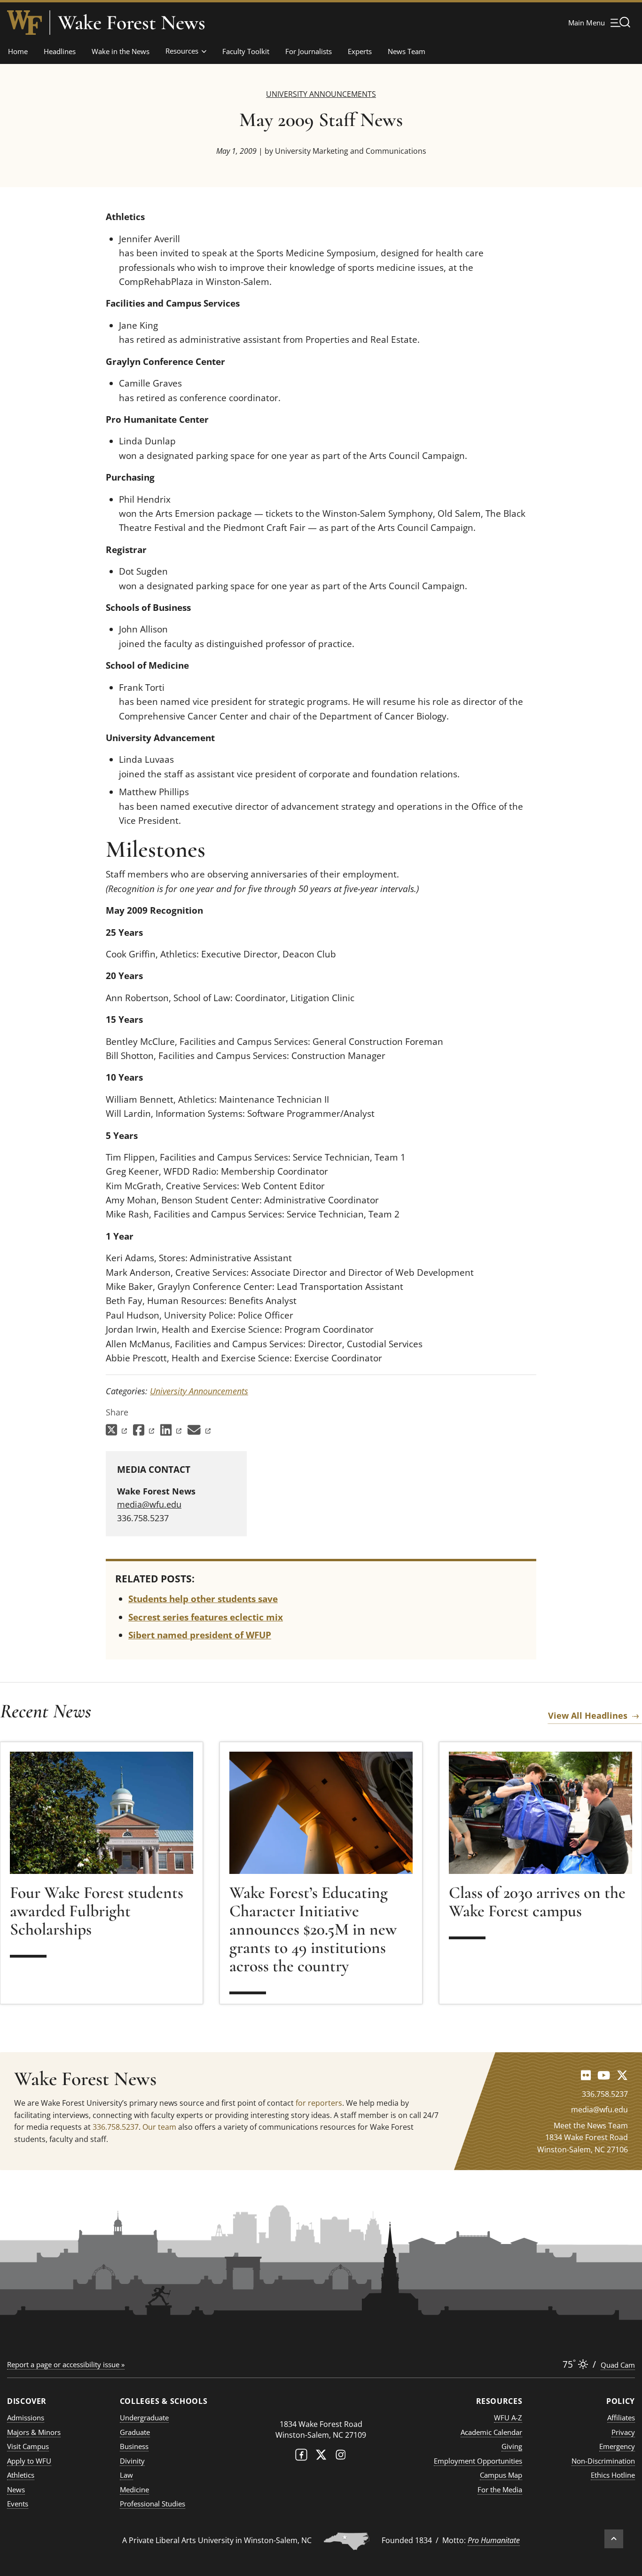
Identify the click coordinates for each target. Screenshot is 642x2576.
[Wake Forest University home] (24, 23)
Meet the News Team (591, 2126)
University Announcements (321, 94)
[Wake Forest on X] (321, 2457)
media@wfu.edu (149, 1504)
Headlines (60, 51)
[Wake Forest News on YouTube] (604, 2075)
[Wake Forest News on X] (622, 2075)
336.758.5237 (116, 2127)
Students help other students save (203, 1599)
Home (18, 51)
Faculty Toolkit (246, 51)
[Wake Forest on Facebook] (301, 2457)
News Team (407, 51)
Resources (182, 51)
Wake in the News (121, 51)
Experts (360, 51)
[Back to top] (614, 2539)
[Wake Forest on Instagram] (341, 2457)
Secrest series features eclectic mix (206, 1617)
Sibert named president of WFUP (200, 1635)
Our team (159, 2127)
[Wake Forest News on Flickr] (586, 2075)
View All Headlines (588, 1715)
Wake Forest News (132, 23)
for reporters (319, 2103)
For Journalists (309, 51)
